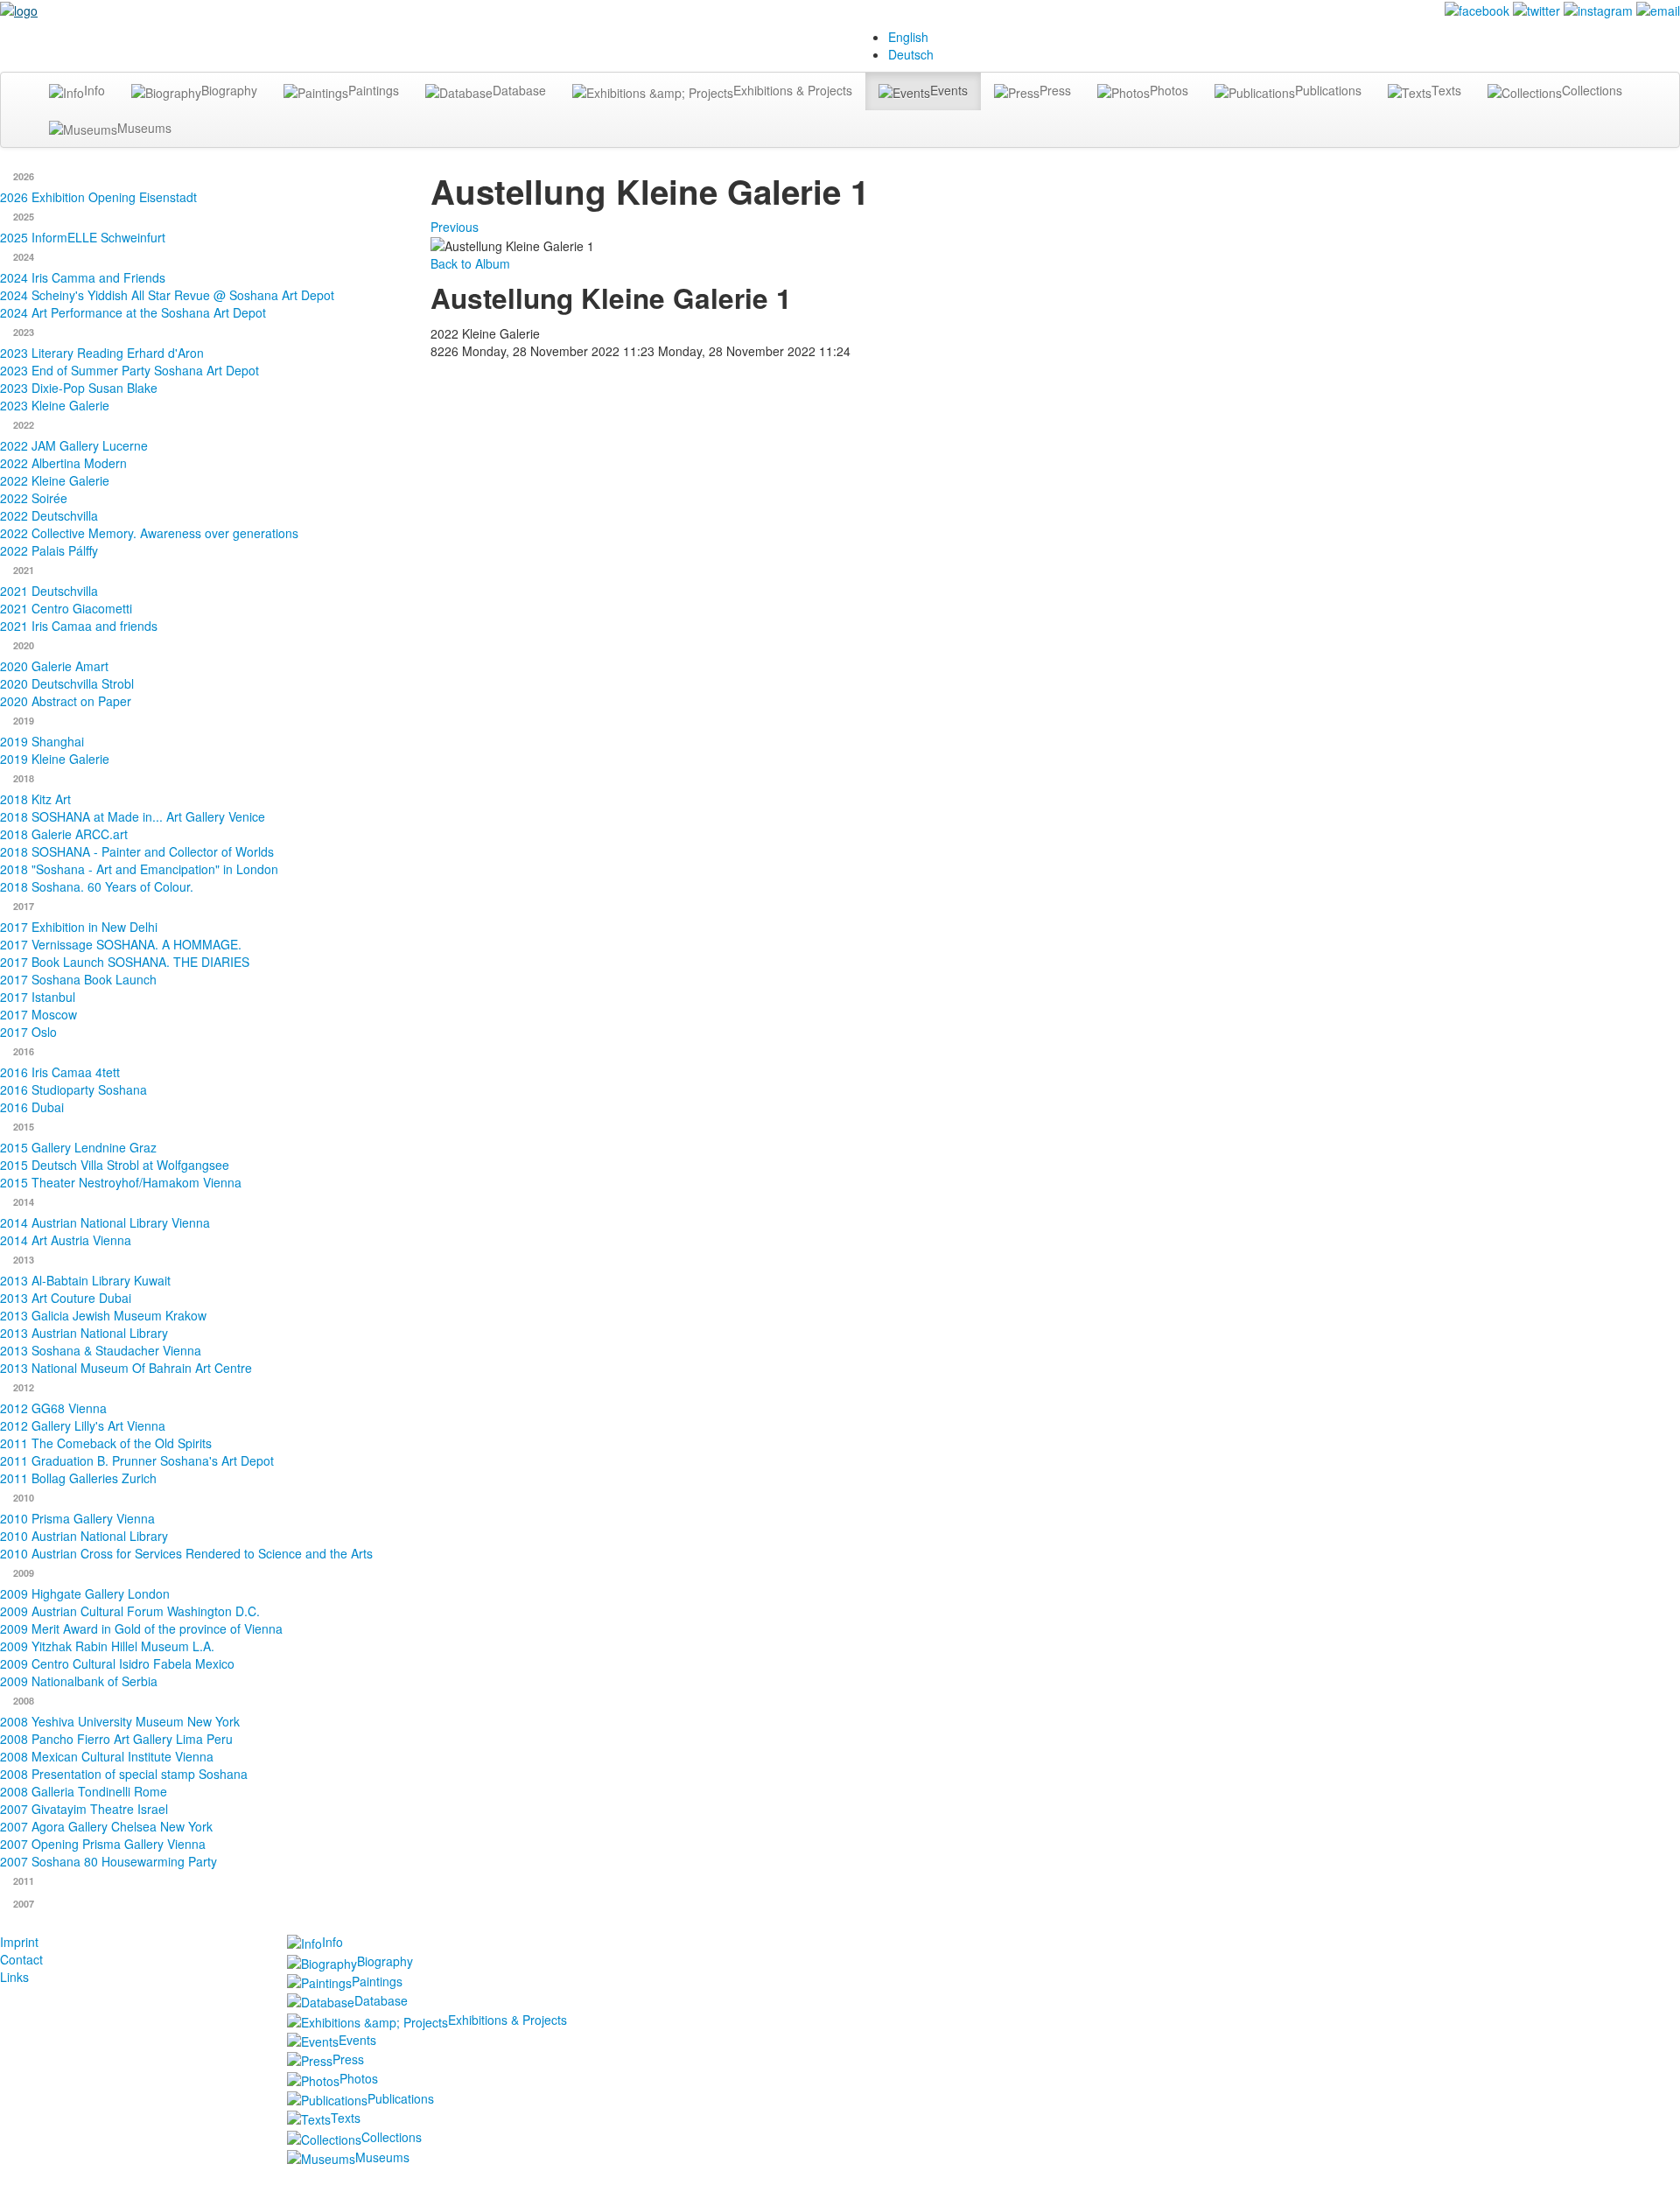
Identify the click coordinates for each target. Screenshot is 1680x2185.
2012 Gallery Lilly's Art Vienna (83, 1425)
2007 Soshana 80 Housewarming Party (108, 1861)
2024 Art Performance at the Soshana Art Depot (133, 312)
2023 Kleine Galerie (55, 405)
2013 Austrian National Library (84, 1333)
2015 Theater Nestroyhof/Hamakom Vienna (121, 1182)
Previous (455, 227)
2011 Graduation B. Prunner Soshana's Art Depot (137, 1460)
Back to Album (470, 263)
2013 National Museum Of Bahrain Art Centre (126, 1368)
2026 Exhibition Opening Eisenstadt (98, 197)
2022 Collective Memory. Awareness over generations (149, 533)
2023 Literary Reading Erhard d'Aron (102, 353)
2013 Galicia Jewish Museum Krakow (103, 1315)
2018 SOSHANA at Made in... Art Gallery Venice (133, 816)
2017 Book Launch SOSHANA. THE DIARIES (125, 962)
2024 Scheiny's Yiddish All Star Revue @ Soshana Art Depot (167, 295)
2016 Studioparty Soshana (73, 1089)
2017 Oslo (28, 1032)
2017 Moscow (38, 1014)
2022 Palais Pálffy (49, 550)
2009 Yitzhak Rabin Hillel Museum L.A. (107, 1646)
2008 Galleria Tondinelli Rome (84, 1791)
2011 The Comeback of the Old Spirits (106, 1443)
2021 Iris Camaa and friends (79, 626)
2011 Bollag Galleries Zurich (78, 1478)
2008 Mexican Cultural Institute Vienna (107, 1756)
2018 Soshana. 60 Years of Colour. (97, 886)
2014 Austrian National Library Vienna (105, 1222)
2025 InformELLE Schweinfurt (83, 237)
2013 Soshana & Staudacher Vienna (101, 1350)
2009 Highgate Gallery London (85, 1593)
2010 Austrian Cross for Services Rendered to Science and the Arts (186, 1553)
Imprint (19, 1942)
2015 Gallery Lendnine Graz (78, 1147)
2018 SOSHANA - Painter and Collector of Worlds (137, 851)
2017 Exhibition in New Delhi (79, 927)
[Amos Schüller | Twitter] (1536, 9)
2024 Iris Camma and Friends (83, 277)
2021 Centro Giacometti (66, 608)
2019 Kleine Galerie (55, 759)
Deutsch (911, 54)
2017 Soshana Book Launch (78, 979)
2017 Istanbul (38, 997)
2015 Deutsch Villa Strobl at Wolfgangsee (115, 1165)
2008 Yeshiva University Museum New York (120, 1721)
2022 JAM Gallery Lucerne (74, 445)
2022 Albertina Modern (63, 463)
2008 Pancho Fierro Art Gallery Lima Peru (116, 1739)
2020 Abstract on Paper (66, 701)
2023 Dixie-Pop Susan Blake (79, 388)
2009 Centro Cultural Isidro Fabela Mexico (117, 1663)
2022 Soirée (34, 498)
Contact (21, 1959)
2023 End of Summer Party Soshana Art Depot (129, 370)
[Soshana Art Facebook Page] (1477, 9)
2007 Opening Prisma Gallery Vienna (103, 1844)
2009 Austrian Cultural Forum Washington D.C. (130, 1611)
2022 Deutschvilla (49, 515)
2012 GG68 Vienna (53, 1408)
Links (14, 1977)
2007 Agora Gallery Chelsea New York (106, 1826)
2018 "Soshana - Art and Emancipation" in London (139, 869)
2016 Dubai (32, 1107)
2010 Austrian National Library (84, 1536)
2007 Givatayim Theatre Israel (84, 1809)
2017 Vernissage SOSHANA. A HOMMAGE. (121, 944)
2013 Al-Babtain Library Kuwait (85, 1280)
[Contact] (1658, 9)
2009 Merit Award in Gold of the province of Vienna (141, 1628)
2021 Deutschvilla (49, 591)
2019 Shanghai (42, 741)
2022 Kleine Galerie (55, 480)
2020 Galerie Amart (54, 666)
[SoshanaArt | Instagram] (1598, 9)
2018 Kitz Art (35, 799)
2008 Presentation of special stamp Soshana (124, 1774)
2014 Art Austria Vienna (66, 1240)
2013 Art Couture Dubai (66, 1298)
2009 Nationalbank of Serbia (79, 1681)
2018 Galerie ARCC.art (64, 834)
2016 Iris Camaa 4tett (60, 1072)
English (908, 37)
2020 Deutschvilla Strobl (67, 683)
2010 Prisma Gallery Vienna (77, 1518)
